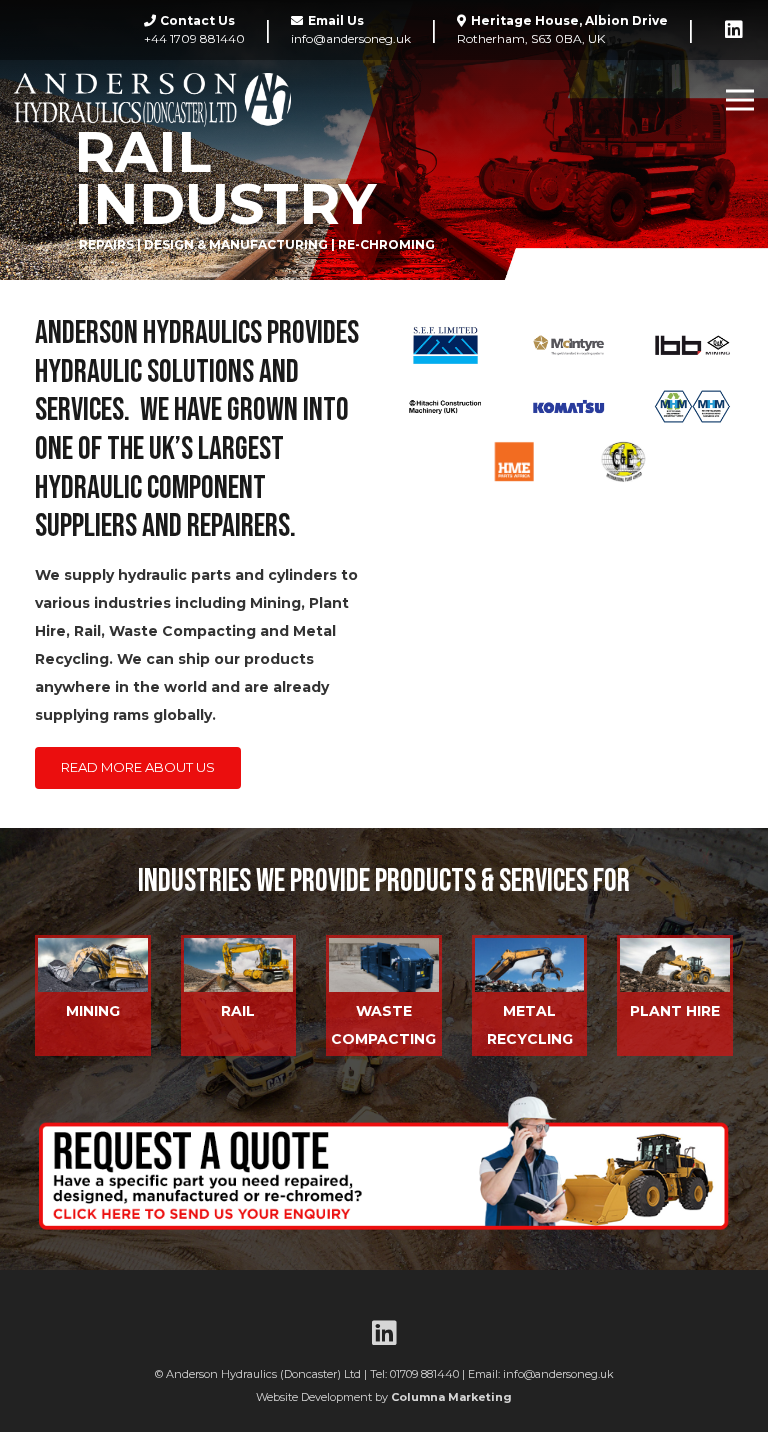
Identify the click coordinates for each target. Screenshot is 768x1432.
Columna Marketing (451, 1397)
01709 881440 (424, 1374)
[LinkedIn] (734, 30)
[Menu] (740, 100)
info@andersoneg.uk (558, 1374)
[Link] (152, 100)
